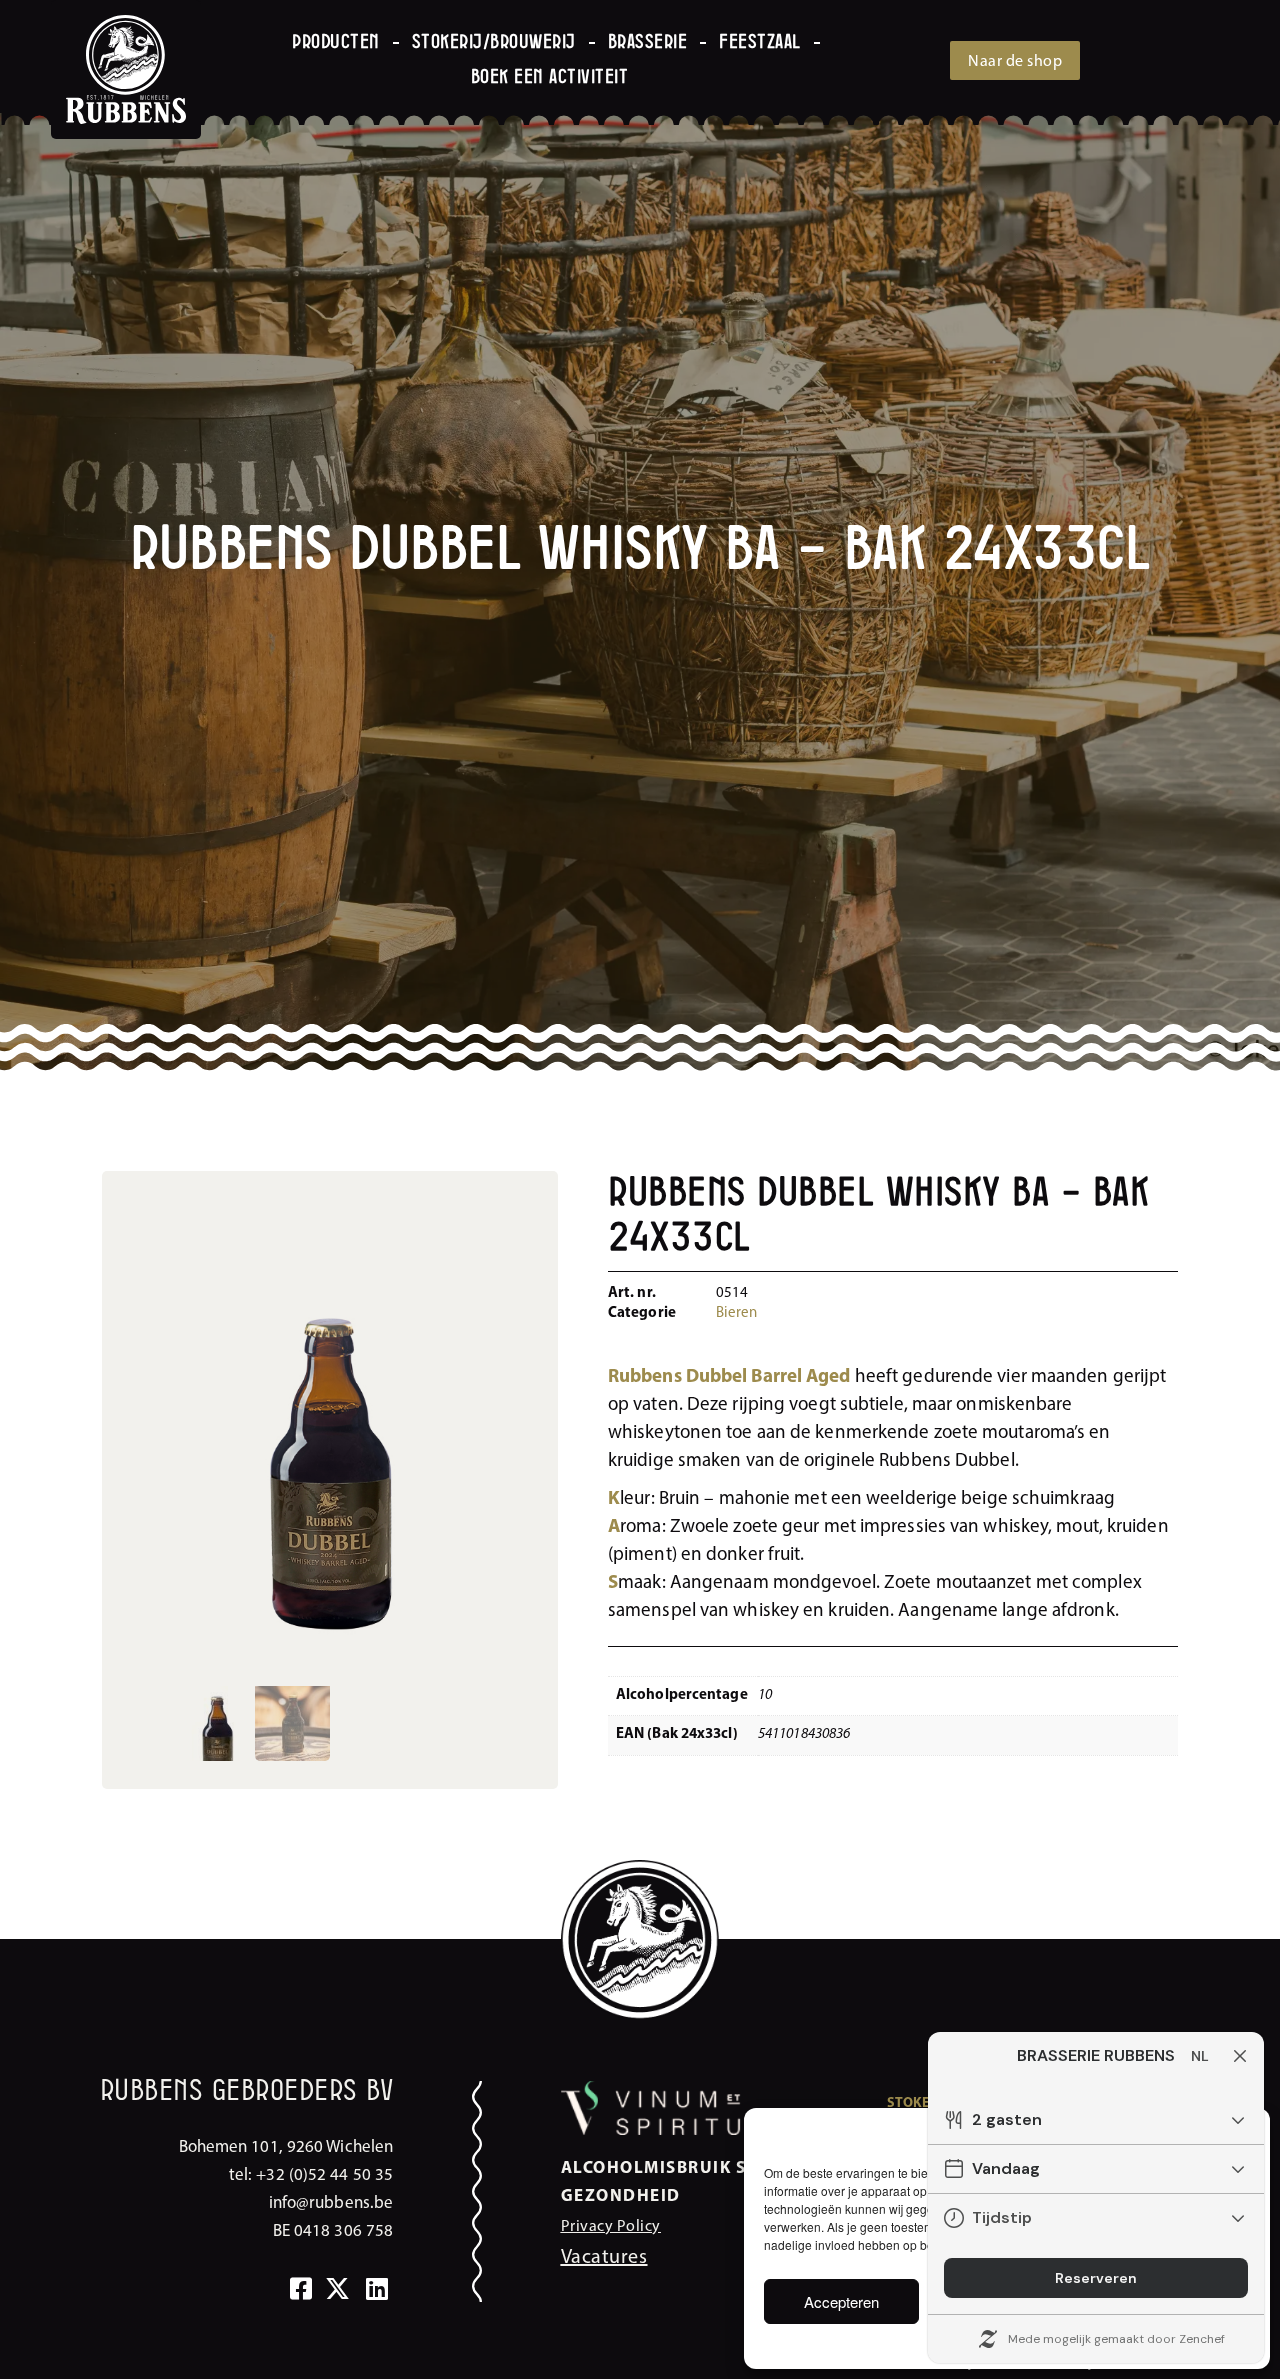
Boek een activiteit (550, 77)
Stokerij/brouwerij (494, 42)
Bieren (737, 1313)
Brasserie (648, 42)
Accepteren (841, 2301)
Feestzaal (760, 42)
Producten (336, 42)
